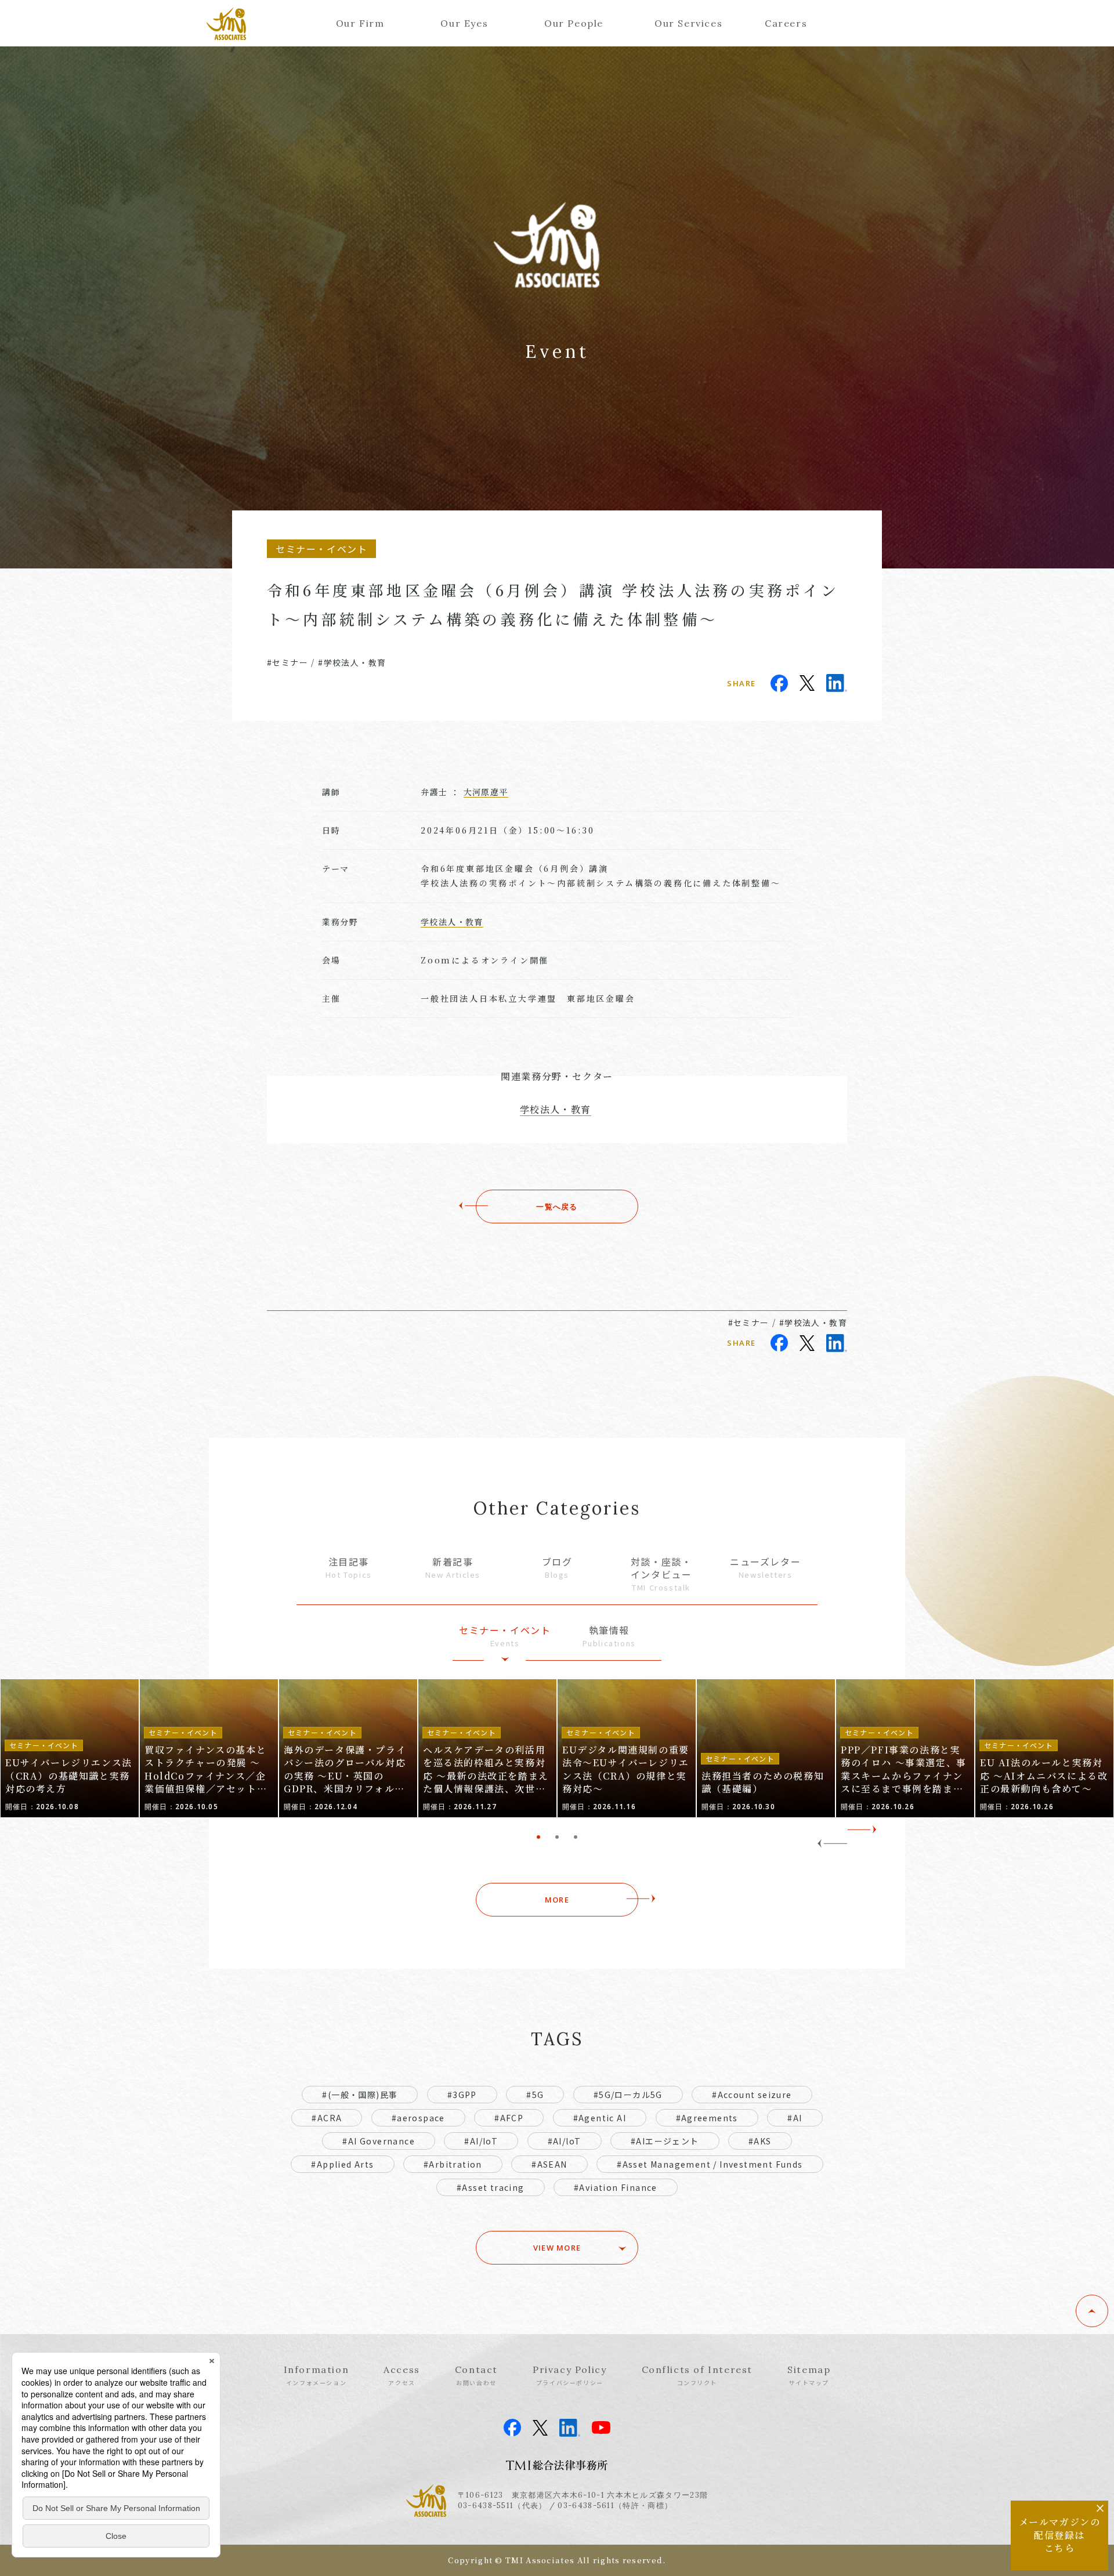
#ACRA (327, 2118)
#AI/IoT (481, 2141)
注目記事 (349, 1568)
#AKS (760, 2141)
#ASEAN (549, 2164)
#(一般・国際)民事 (360, 2095)
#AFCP (509, 2118)
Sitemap (809, 2375)
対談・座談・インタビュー (661, 1574)
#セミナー (287, 662)
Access (402, 2375)
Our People (574, 23)
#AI (795, 2118)
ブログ (557, 1568)
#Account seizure (752, 2095)
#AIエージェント (665, 2141)
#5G (535, 2095)
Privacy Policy (569, 2375)
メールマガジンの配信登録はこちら (1060, 2535)
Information (317, 2375)
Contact (476, 2375)
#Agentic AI (600, 2118)
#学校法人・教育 (352, 662)
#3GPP (462, 2095)
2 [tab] (557, 1837)
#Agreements (707, 2118)
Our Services (688, 23)
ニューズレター (765, 1568)
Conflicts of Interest (697, 2375)
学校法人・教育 (452, 922)
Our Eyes (464, 23)
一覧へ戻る (557, 1207)
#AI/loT (565, 2141)
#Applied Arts (342, 2164)
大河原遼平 (486, 792)
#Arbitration (453, 2164)
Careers (786, 23)
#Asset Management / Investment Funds (710, 2164)
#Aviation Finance (616, 2187)
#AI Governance (379, 2141)
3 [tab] (576, 1837)
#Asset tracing (491, 2187)
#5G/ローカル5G (628, 2095)
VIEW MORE (557, 2248)
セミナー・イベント (505, 1636)
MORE (557, 1900)
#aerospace (418, 2118)
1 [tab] (538, 1837)
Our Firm (360, 23)
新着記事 (453, 1568)
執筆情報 (609, 1636)
